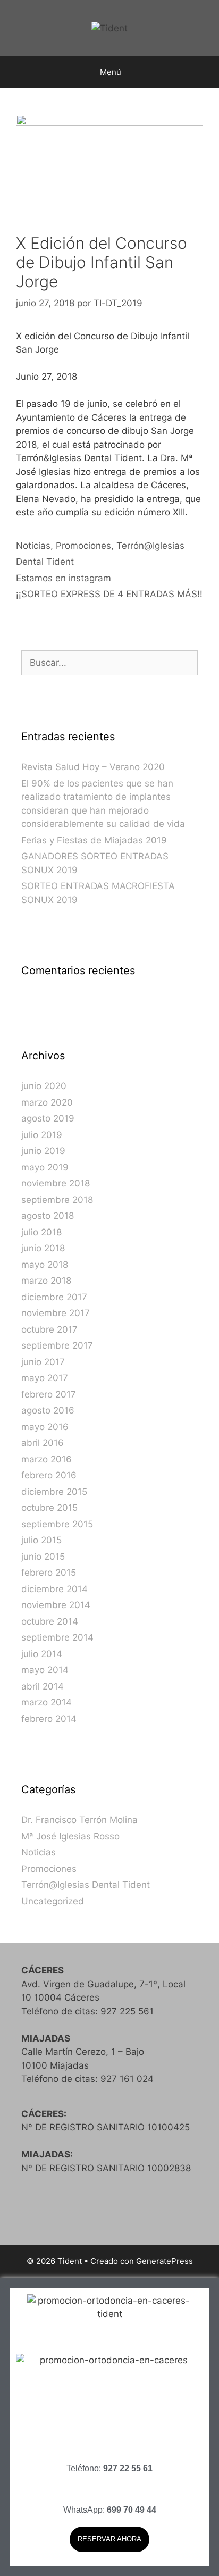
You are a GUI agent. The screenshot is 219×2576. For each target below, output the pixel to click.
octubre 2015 (49, 1508)
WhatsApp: (110, 2510)
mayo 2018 (45, 1265)
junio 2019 (43, 1151)
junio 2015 (43, 1557)
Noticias (33, 546)
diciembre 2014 (54, 1589)
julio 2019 (42, 1135)
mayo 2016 (45, 1427)
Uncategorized (53, 1901)
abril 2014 (43, 1686)
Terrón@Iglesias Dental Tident (86, 1885)
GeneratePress (165, 2261)
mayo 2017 (45, 1378)
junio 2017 (43, 1362)
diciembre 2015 (54, 1492)
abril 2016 (43, 1443)
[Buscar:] (109, 663)
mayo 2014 (45, 1670)
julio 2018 (41, 1232)
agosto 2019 (48, 1118)
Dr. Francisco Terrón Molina (79, 1820)
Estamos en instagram (64, 578)
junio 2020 (44, 1086)
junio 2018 (43, 1248)
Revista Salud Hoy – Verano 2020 (93, 767)
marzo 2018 (46, 1281)
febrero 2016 (49, 1475)
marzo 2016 (47, 1459)
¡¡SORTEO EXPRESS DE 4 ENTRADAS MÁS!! (109, 594)
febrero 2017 (49, 1394)
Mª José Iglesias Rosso (70, 1836)
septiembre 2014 (57, 1637)
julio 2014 (42, 1654)
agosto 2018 (48, 1216)
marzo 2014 (47, 1702)
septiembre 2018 (57, 1200)
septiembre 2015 (57, 1524)
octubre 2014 (50, 1621)
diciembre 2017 (54, 1297)
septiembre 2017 (57, 1345)
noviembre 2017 (56, 1313)
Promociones (83, 546)
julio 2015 (41, 1540)
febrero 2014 (49, 1719)
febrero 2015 (49, 1573)
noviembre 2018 (56, 1183)
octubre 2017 (49, 1329)
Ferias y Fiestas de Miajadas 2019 (94, 840)
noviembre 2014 (56, 1605)
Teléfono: (109, 2468)
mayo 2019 (45, 1167)
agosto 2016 (48, 1410)
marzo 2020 (47, 1102)
